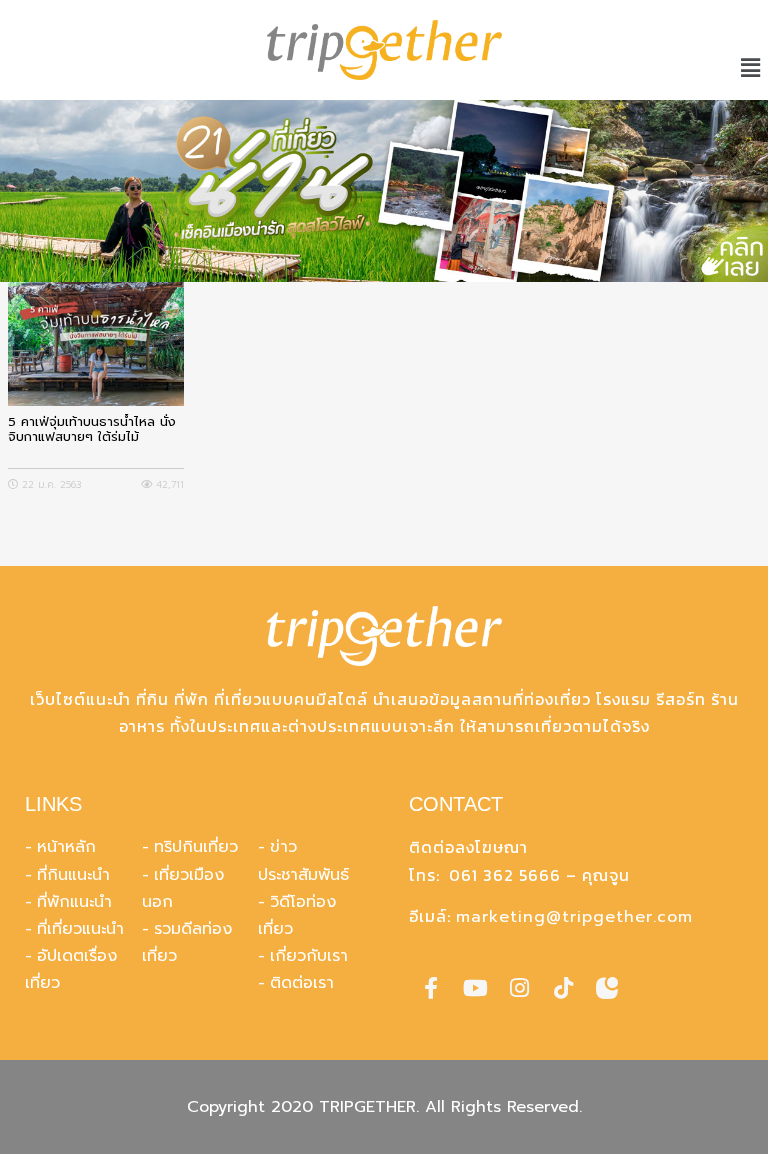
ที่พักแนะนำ (74, 902)
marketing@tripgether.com (574, 917)
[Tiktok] (563, 988)
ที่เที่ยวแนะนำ (80, 929)
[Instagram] (519, 988)
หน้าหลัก (66, 847)
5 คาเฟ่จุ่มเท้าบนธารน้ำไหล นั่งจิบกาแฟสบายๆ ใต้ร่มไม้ (92, 430)
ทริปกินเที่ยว (196, 847)
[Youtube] (475, 988)
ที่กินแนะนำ (73, 875)
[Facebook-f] (431, 988)
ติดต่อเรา (302, 983)
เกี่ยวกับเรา (309, 956)
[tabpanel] (384, 191)
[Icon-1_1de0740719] (607, 988)
